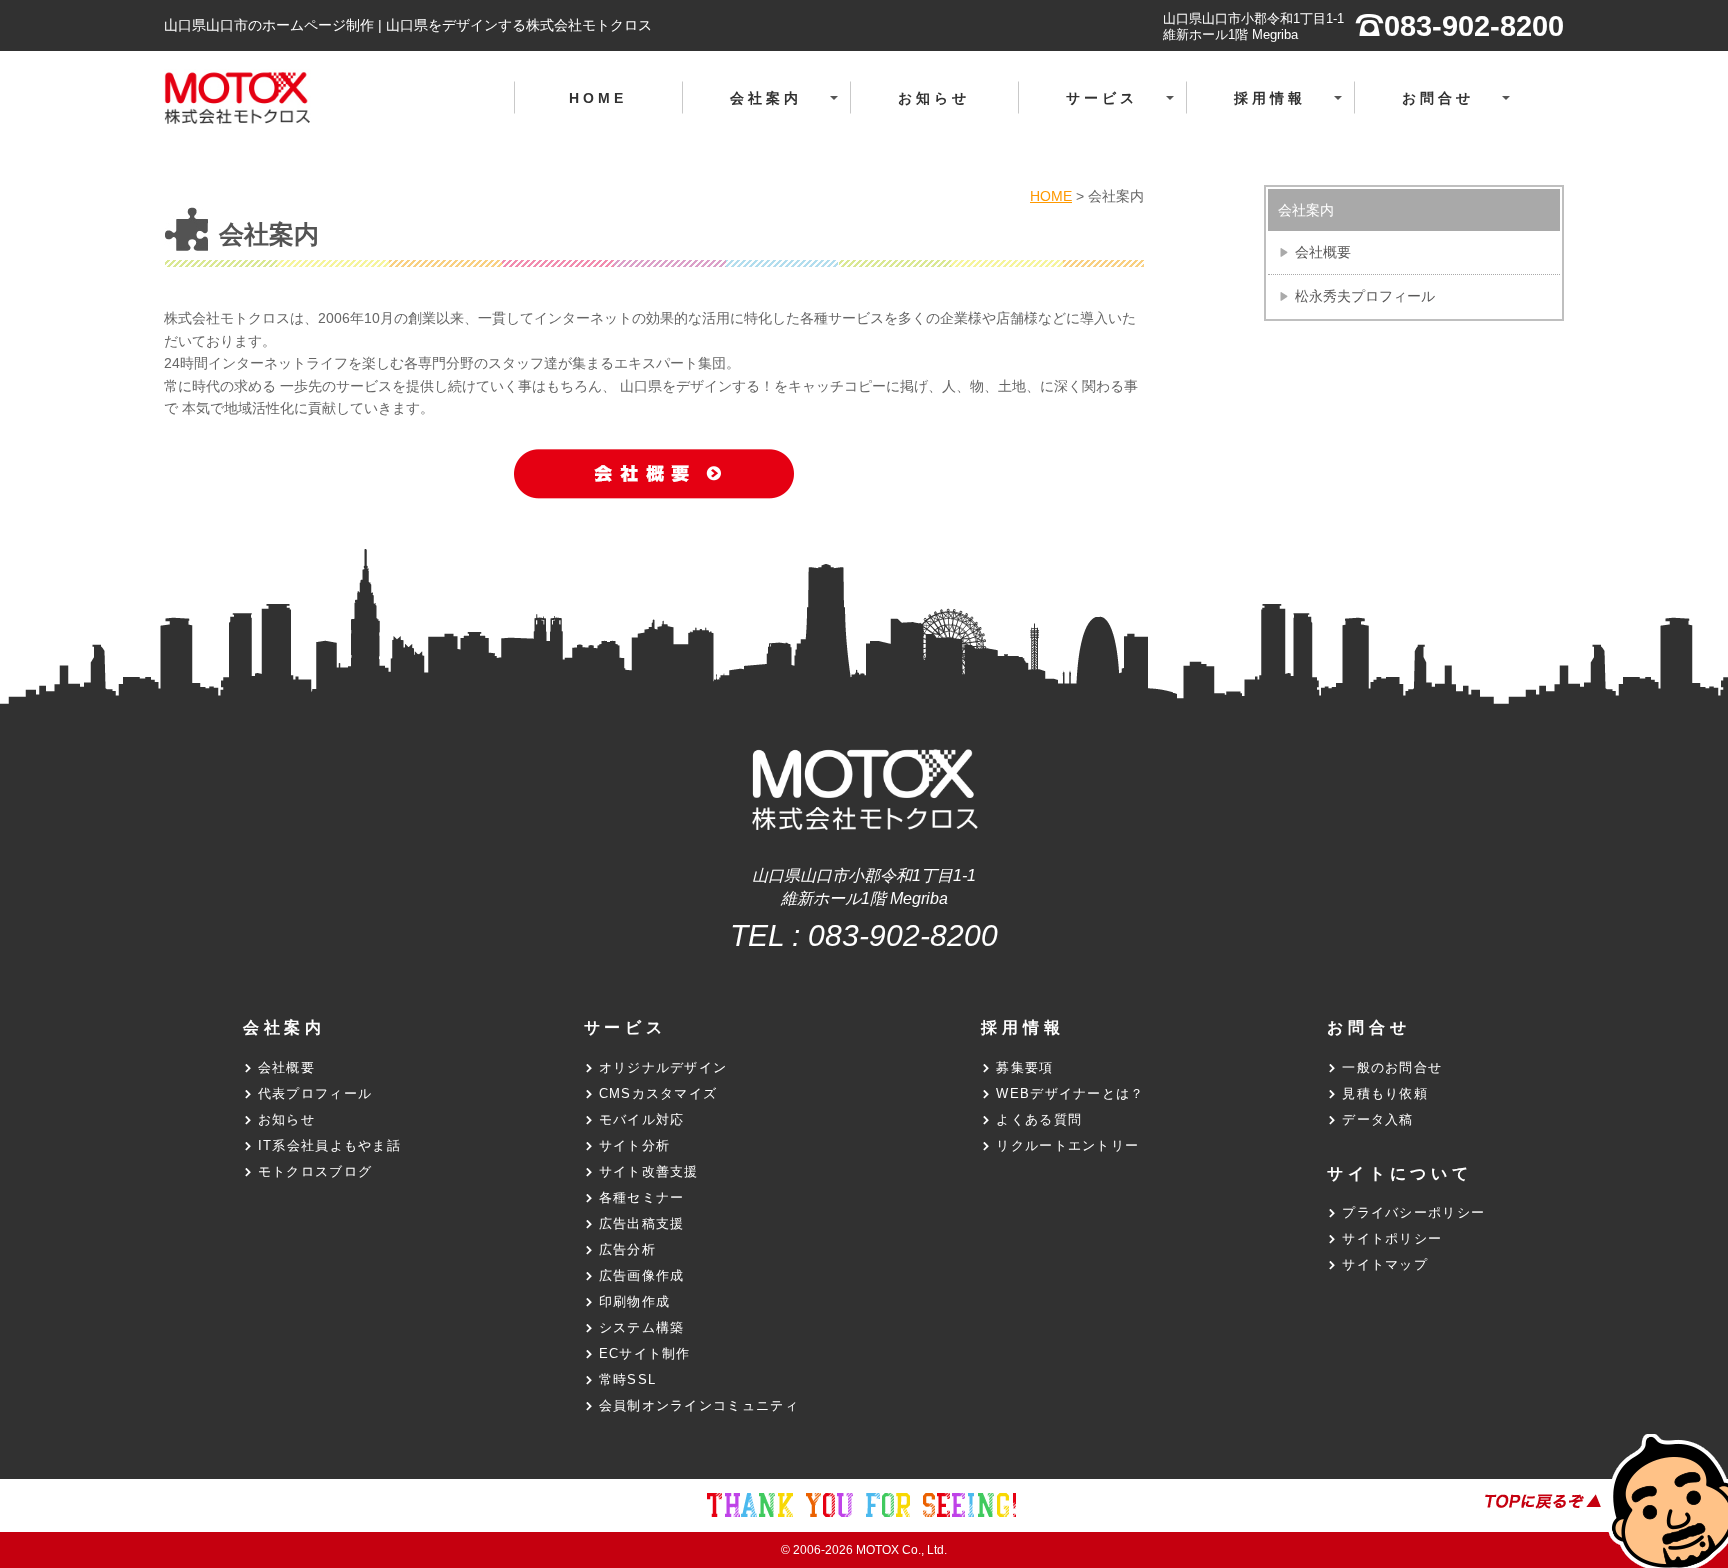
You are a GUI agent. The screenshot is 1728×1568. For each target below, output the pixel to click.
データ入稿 (1378, 1119)
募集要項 (1024, 1067)
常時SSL (628, 1379)
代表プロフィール (315, 1093)
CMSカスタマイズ (658, 1093)
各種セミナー (642, 1197)
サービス (1125, 108)
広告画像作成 (642, 1275)
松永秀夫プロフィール (1365, 296)
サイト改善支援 (649, 1171)
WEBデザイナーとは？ (1070, 1093)
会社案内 (789, 108)
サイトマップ (1385, 1264)
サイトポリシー (1392, 1238)
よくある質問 (1039, 1119)
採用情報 (1293, 108)
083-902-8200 (903, 935)
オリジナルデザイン (663, 1067)
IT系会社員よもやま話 (329, 1145)
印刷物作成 (635, 1301)
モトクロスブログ (315, 1171)
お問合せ (1461, 108)
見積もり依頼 (1385, 1093)
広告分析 (627, 1249)
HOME (598, 98)
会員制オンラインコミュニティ (699, 1405)
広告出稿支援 (642, 1223)
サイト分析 (635, 1145)
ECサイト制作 (645, 1353)
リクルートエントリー (1067, 1145)
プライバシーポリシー (1413, 1212)
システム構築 (642, 1327)
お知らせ (934, 98)
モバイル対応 (642, 1119)
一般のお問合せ (1392, 1067)
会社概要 (1323, 252)
